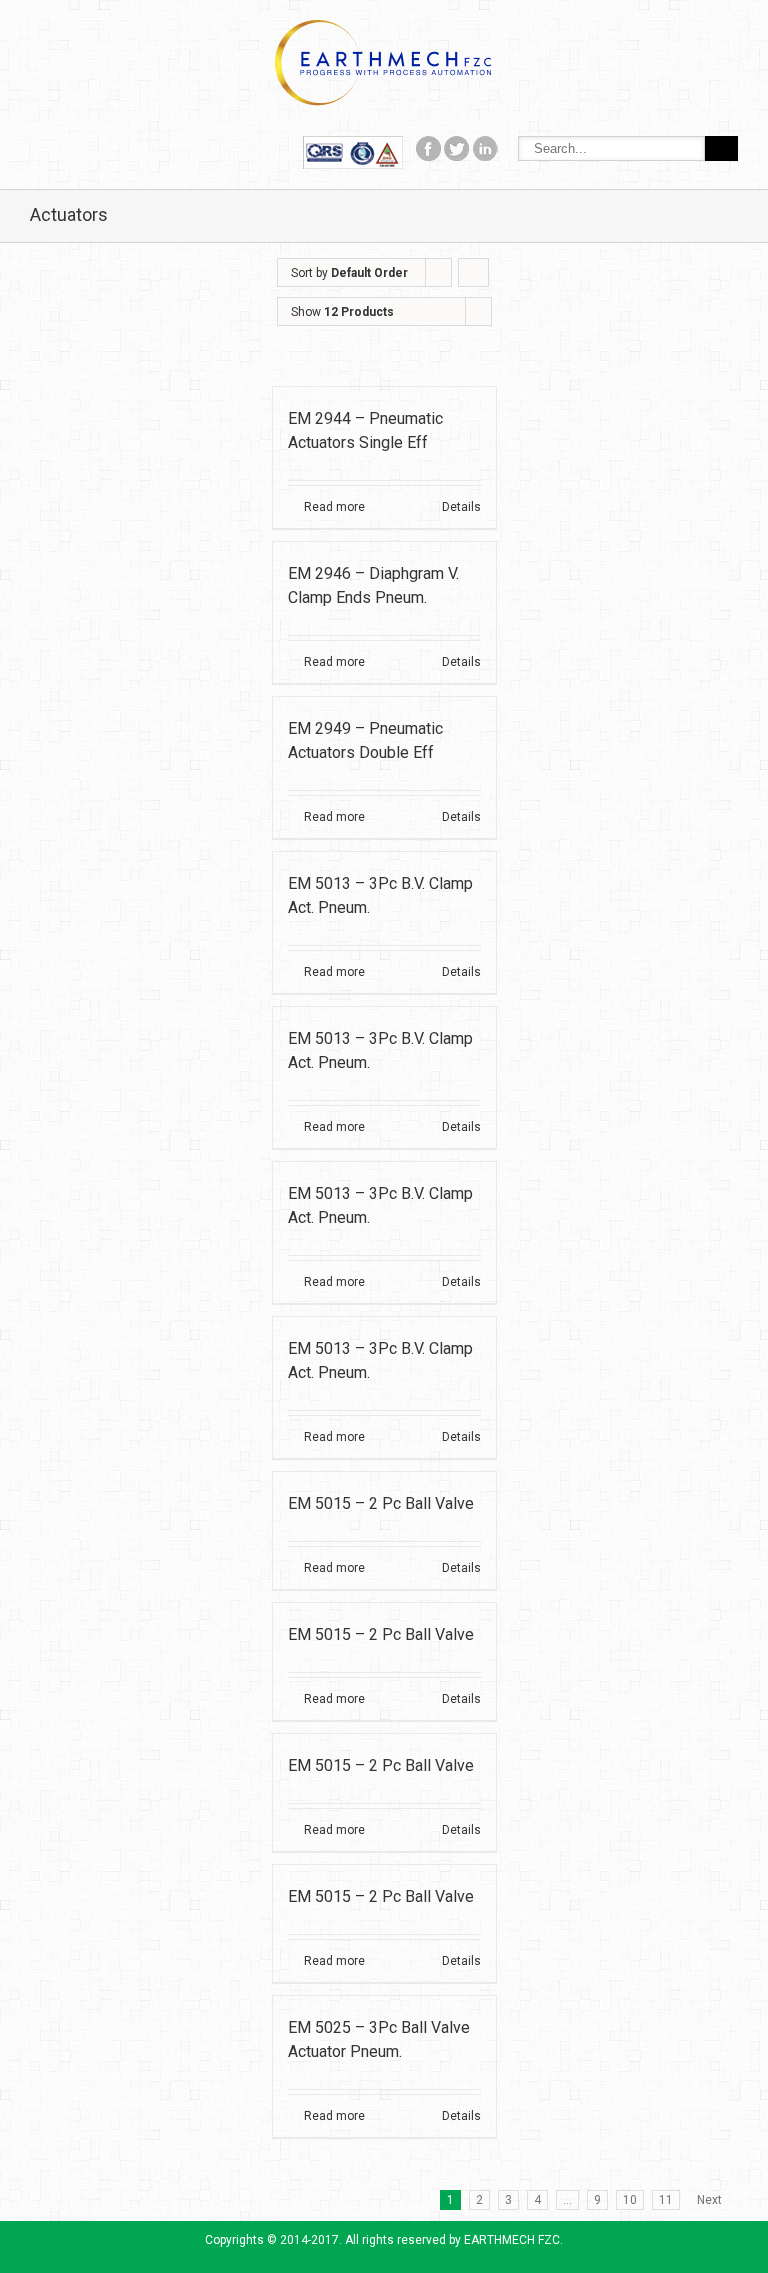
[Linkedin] (485, 146)
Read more (334, 507)
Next (709, 2200)
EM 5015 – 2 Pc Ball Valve (381, 1503)
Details (461, 507)
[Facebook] (353, 146)
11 (666, 2200)
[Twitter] (457, 146)
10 (630, 2200)
